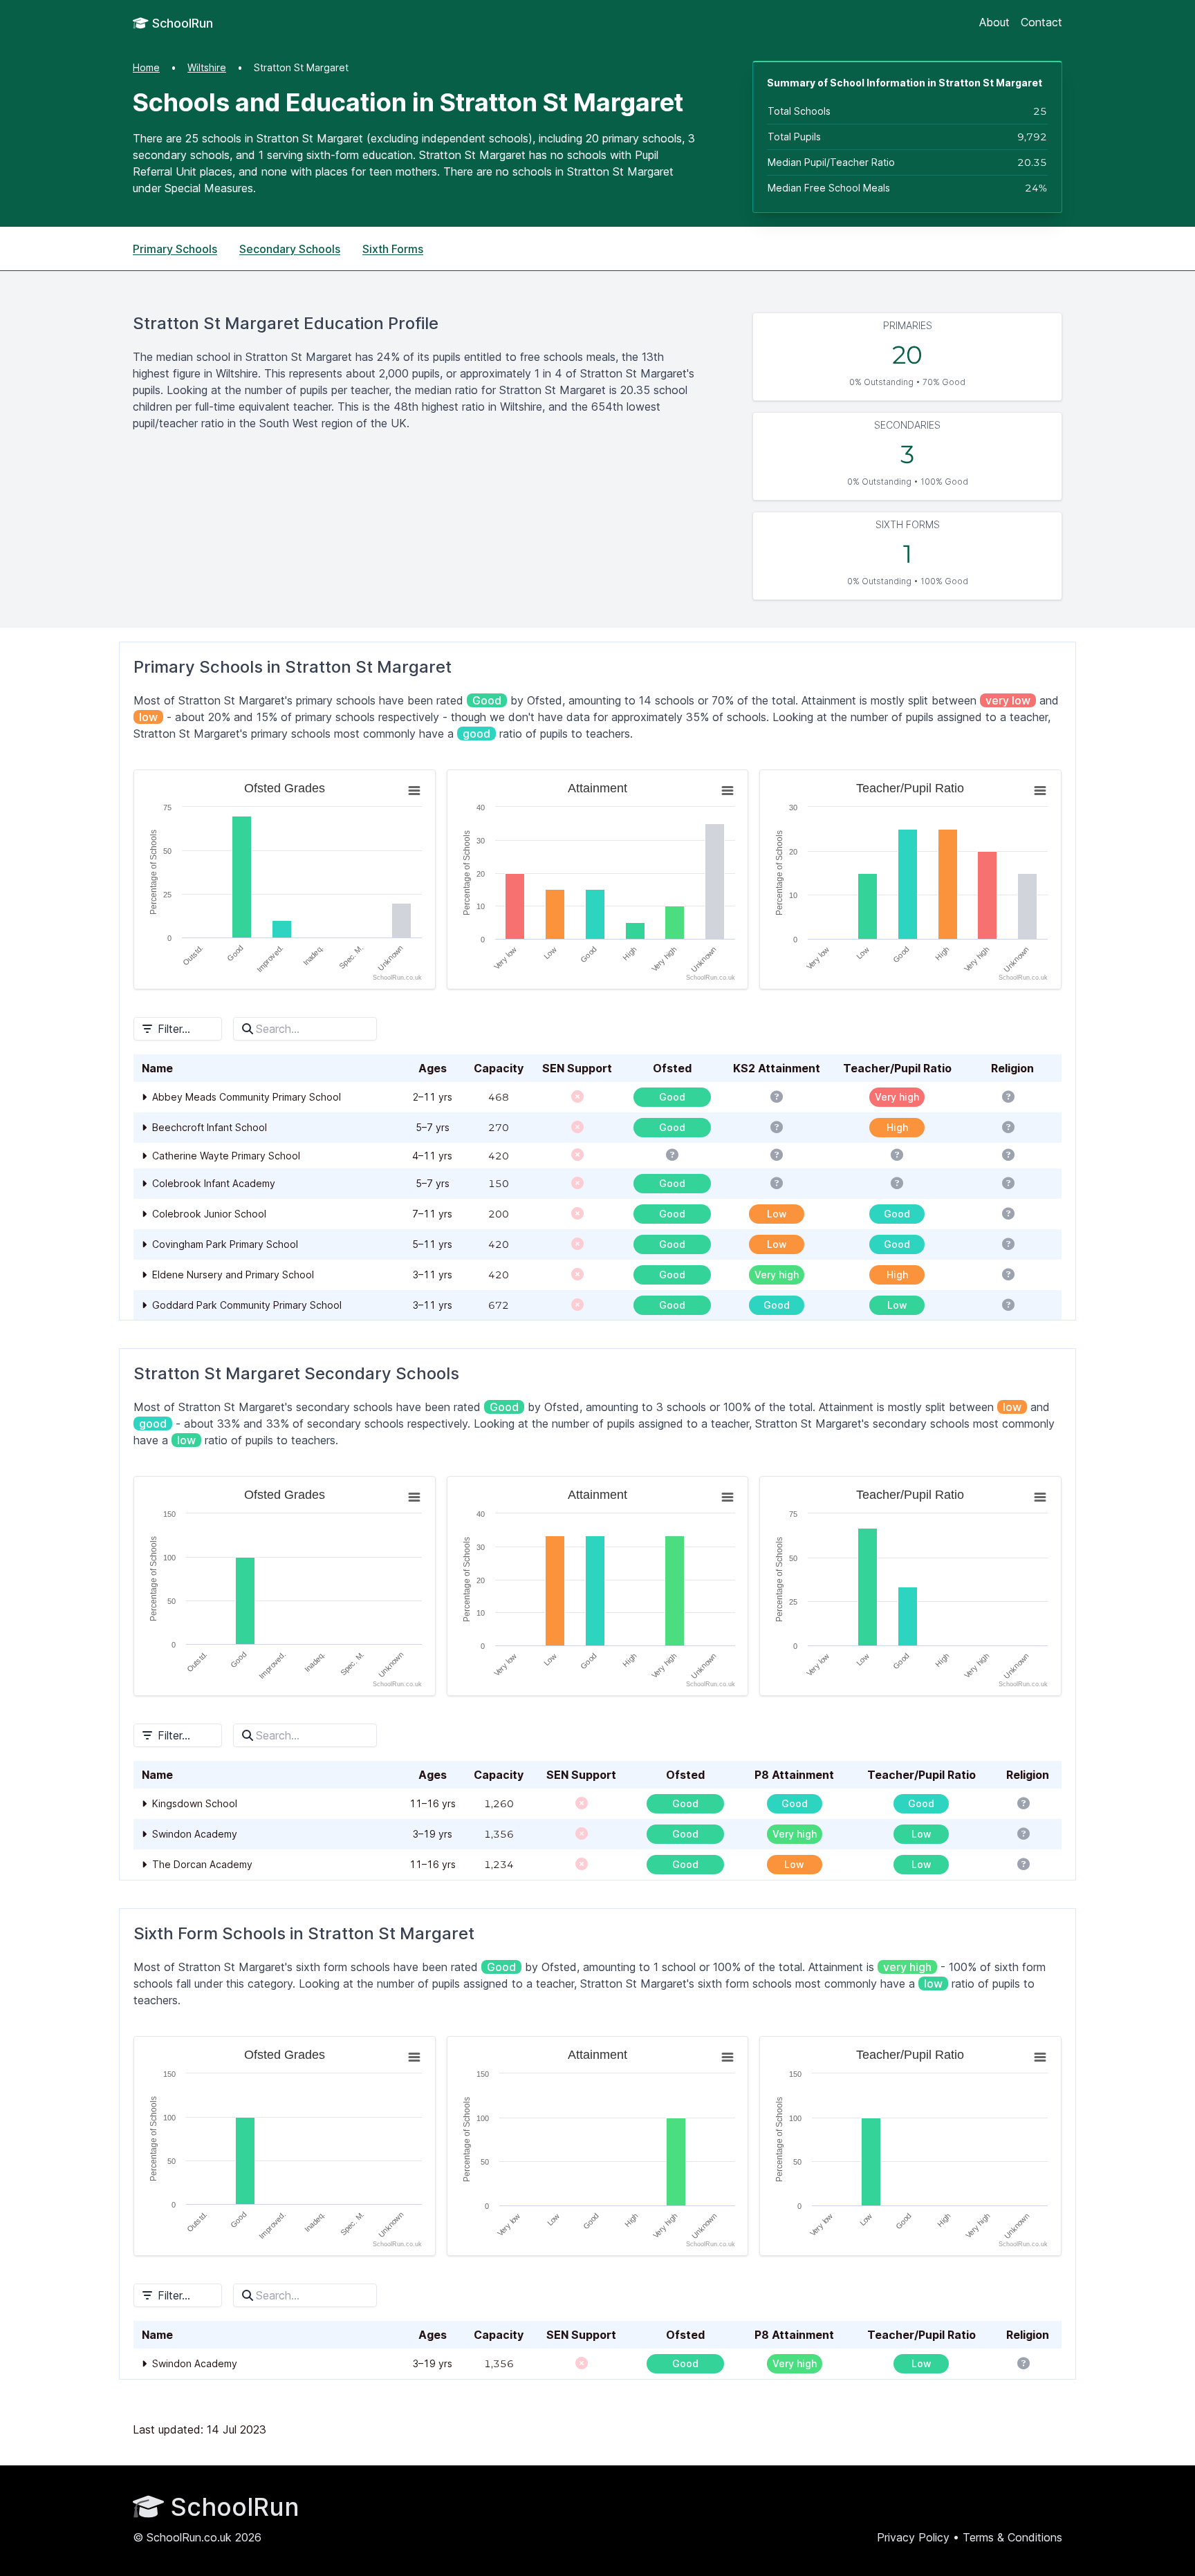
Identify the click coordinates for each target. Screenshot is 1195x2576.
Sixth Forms (393, 249)
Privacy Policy (913, 2537)
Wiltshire (207, 67)
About (994, 22)
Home (146, 67)
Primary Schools (175, 249)
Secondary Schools (290, 249)
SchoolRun (181, 23)
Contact (1041, 22)
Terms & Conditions (1012, 2537)
